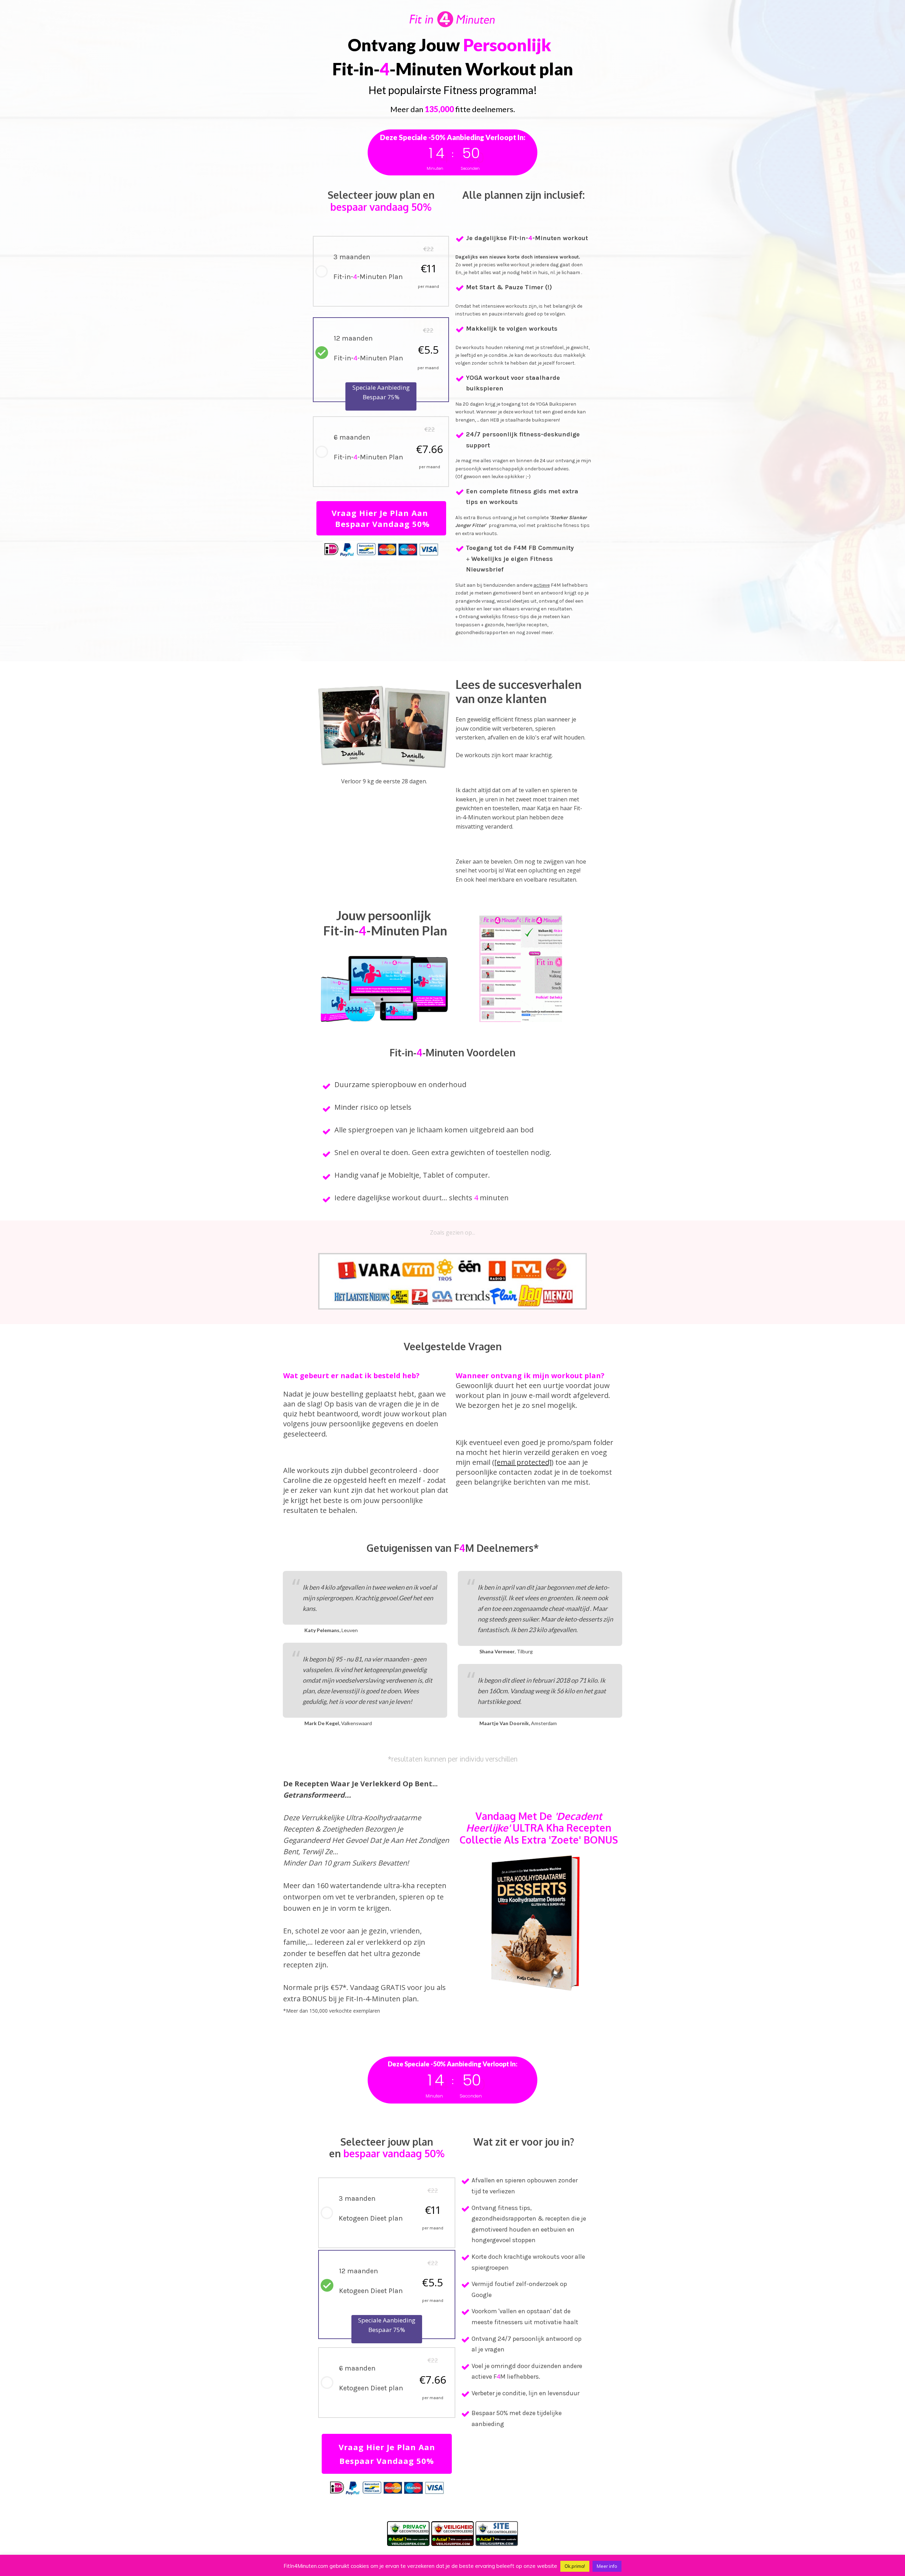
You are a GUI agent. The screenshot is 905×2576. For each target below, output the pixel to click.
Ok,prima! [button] (575, 2566)
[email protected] (523, 1462)
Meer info (607, 2566)
